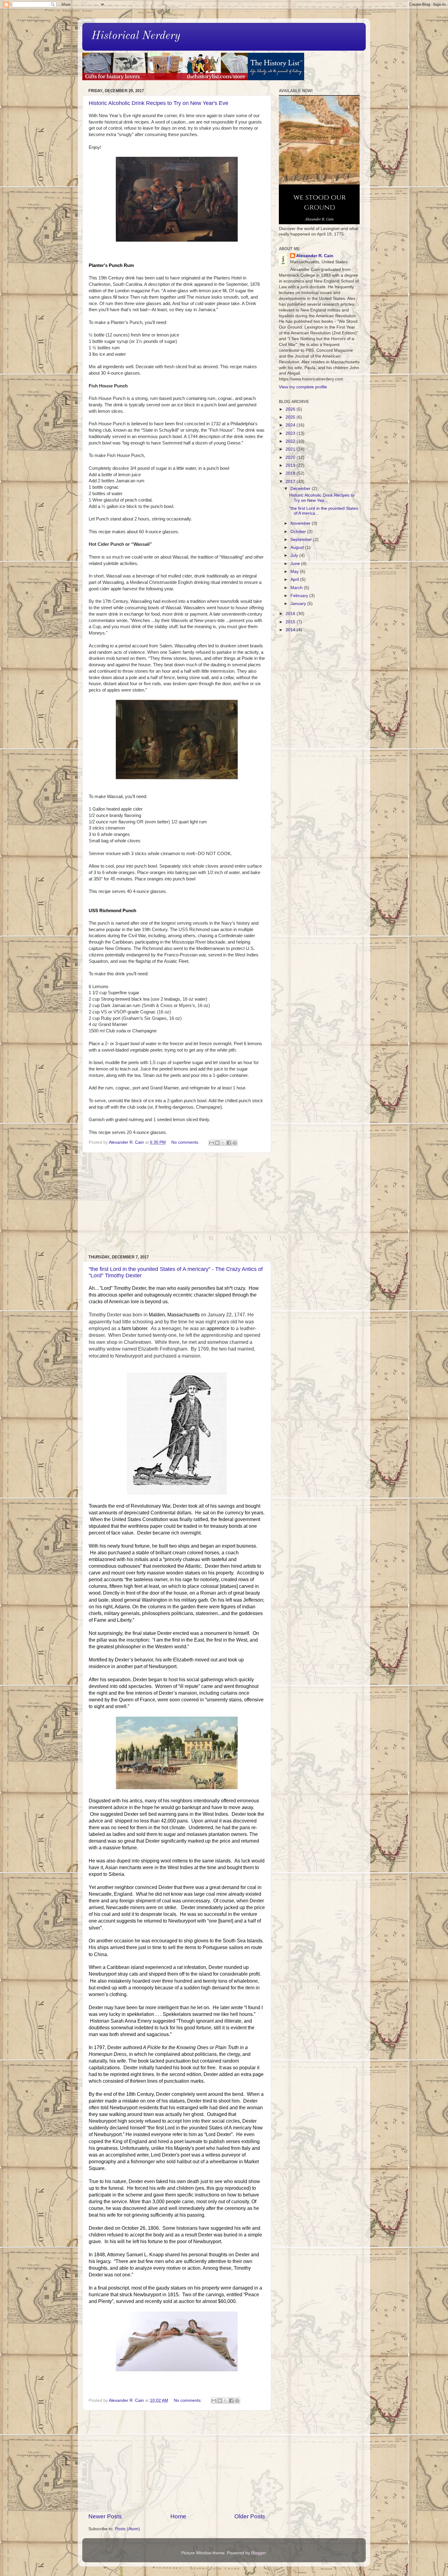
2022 (291, 441)
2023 (291, 433)
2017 (291, 482)
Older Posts (250, 2516)
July (295, 555)
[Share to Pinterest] (235, 1143)
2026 (291, 409)
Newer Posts (105, 2516)
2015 (291, 622)
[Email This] (212, 1143)
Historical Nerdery (136, 36)
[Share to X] (223, 1143)
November (301, 523)
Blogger (258, 2553)
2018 (291, 473)
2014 (291, 630)
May (295, 572)
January (299, 604)
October (299, 532)
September (302, 540)
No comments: (186, 1142)
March (297, 588)
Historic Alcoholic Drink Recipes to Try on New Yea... (322, 498)
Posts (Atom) (127, 2529)
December (301, 489)
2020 (291, 457)
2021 (291, 449)
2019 (291, 465)
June (296, 564)
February (300, 596)
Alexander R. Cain (315, 256)
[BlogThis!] (217, 1143)
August (298, 547)
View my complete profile (303, 387)
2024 (291, 425)
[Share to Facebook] (229, 1143)
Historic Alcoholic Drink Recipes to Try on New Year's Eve (158, 103)
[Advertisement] (177, 1204)
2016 (291, 614)
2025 (291, 417)
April (295, 579)
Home (178, 2516)
